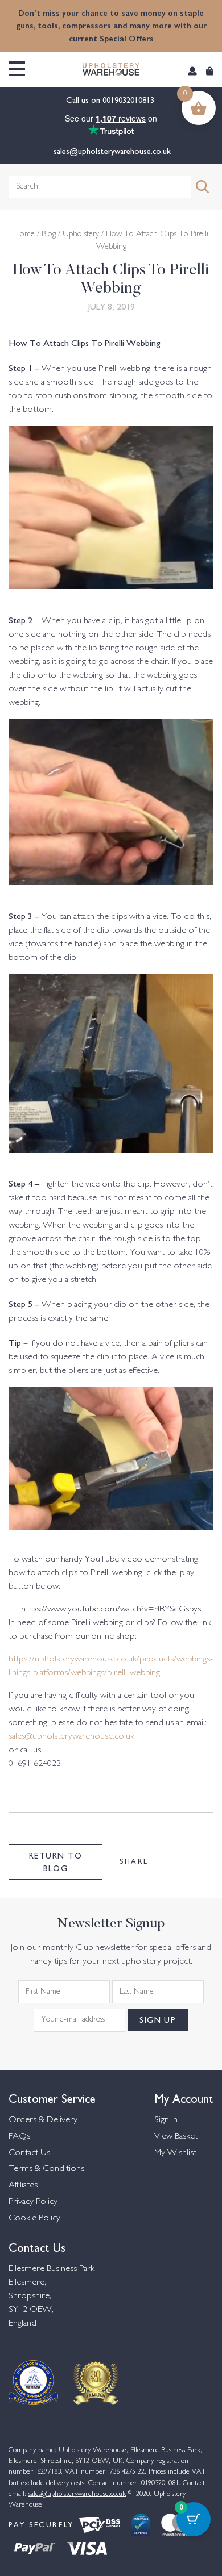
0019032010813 (129, 99)
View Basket (176, 2137)
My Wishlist (175, 2153)
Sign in (166, 2120)
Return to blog (55, 1861)
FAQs (19, 2137)
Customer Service (52, 2097)
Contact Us (29, 2153)
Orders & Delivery (43, 2120)
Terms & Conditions (46, 2169)
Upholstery (81, 235)
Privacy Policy (33, 2202)
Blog (49, 235)
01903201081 (160, 2483)
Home (24, 235)
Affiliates (23, 2185)
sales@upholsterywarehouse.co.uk (111, 151)
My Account (184, 2097)
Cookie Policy (34, 2218)
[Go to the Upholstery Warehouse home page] (111, 69)
